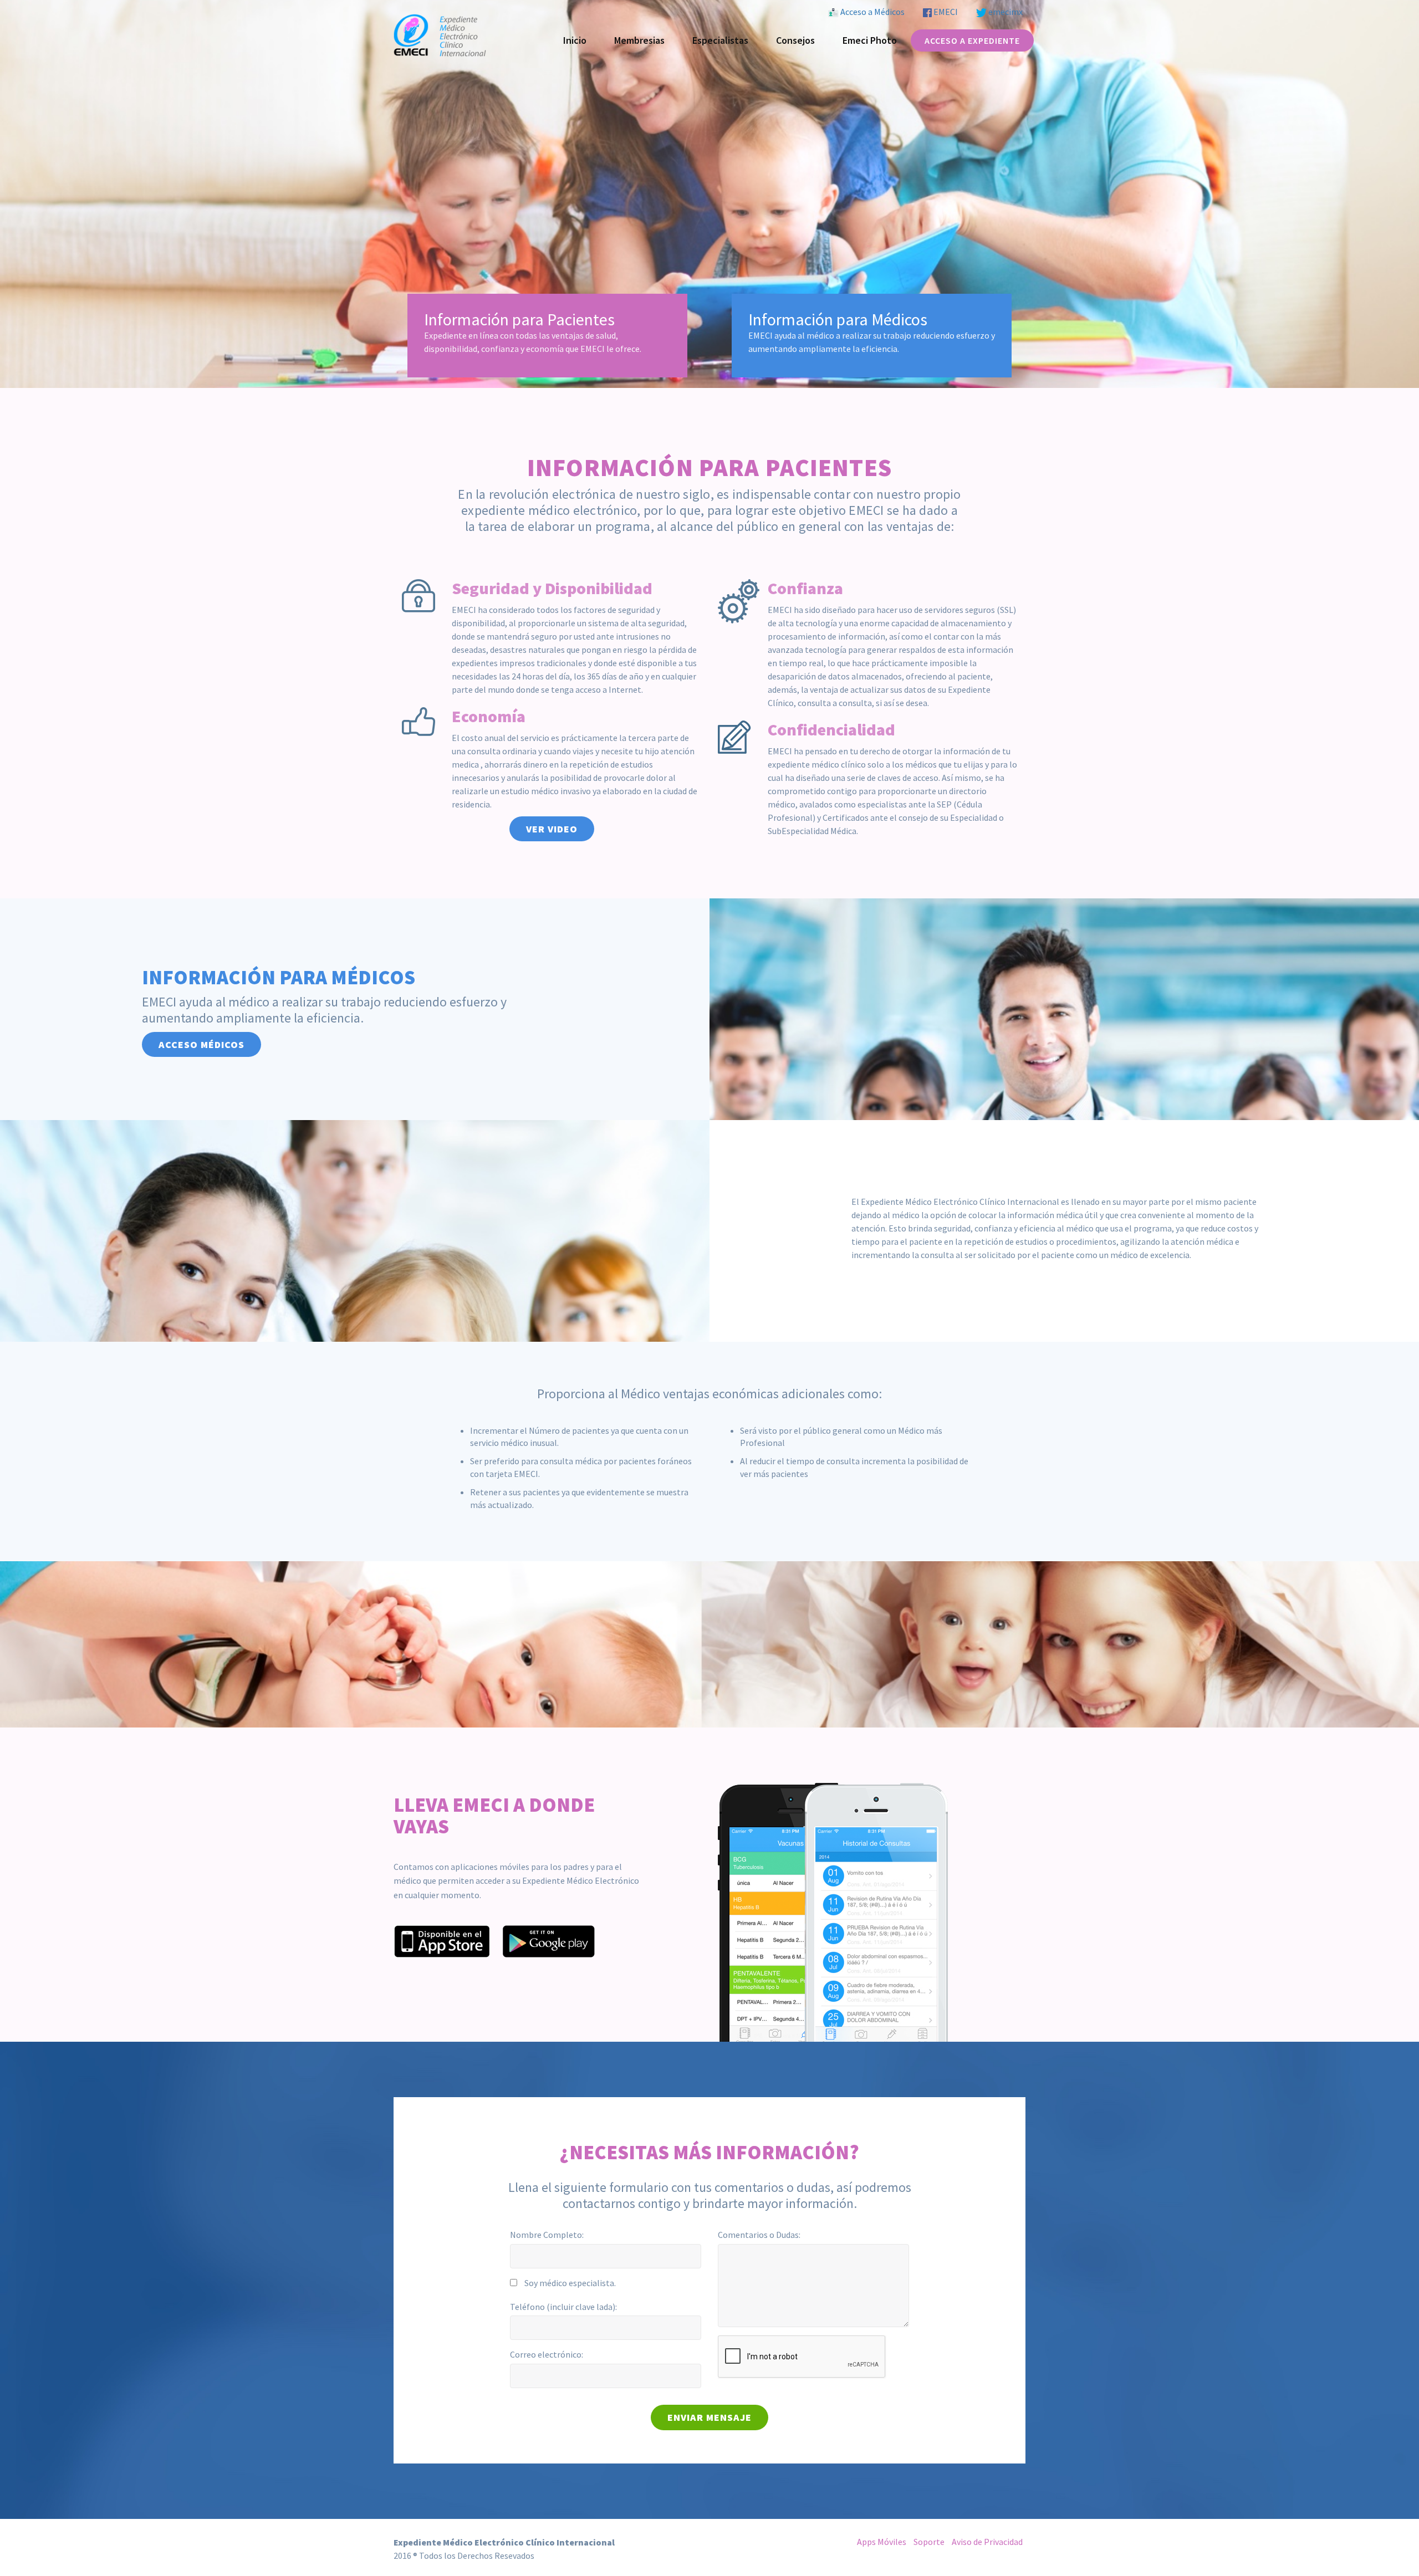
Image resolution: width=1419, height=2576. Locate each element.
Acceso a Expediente (972, 40)
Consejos (795, 40)
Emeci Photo (870, 40)
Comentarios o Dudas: (759, 2235)
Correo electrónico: (547, 2354)
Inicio (575, 40)
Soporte (929, 2542)
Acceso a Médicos (872, 12)
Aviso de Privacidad (987, 2542)
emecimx (1005, 12)
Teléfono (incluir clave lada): (563, 2307)
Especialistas (720, 40)
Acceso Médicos (201, 1044)
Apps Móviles (882, 2542)
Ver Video (552, 829)
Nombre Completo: (547, 2235)
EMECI (945, 12)
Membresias (639, 40)
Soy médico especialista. (570, 2283)
